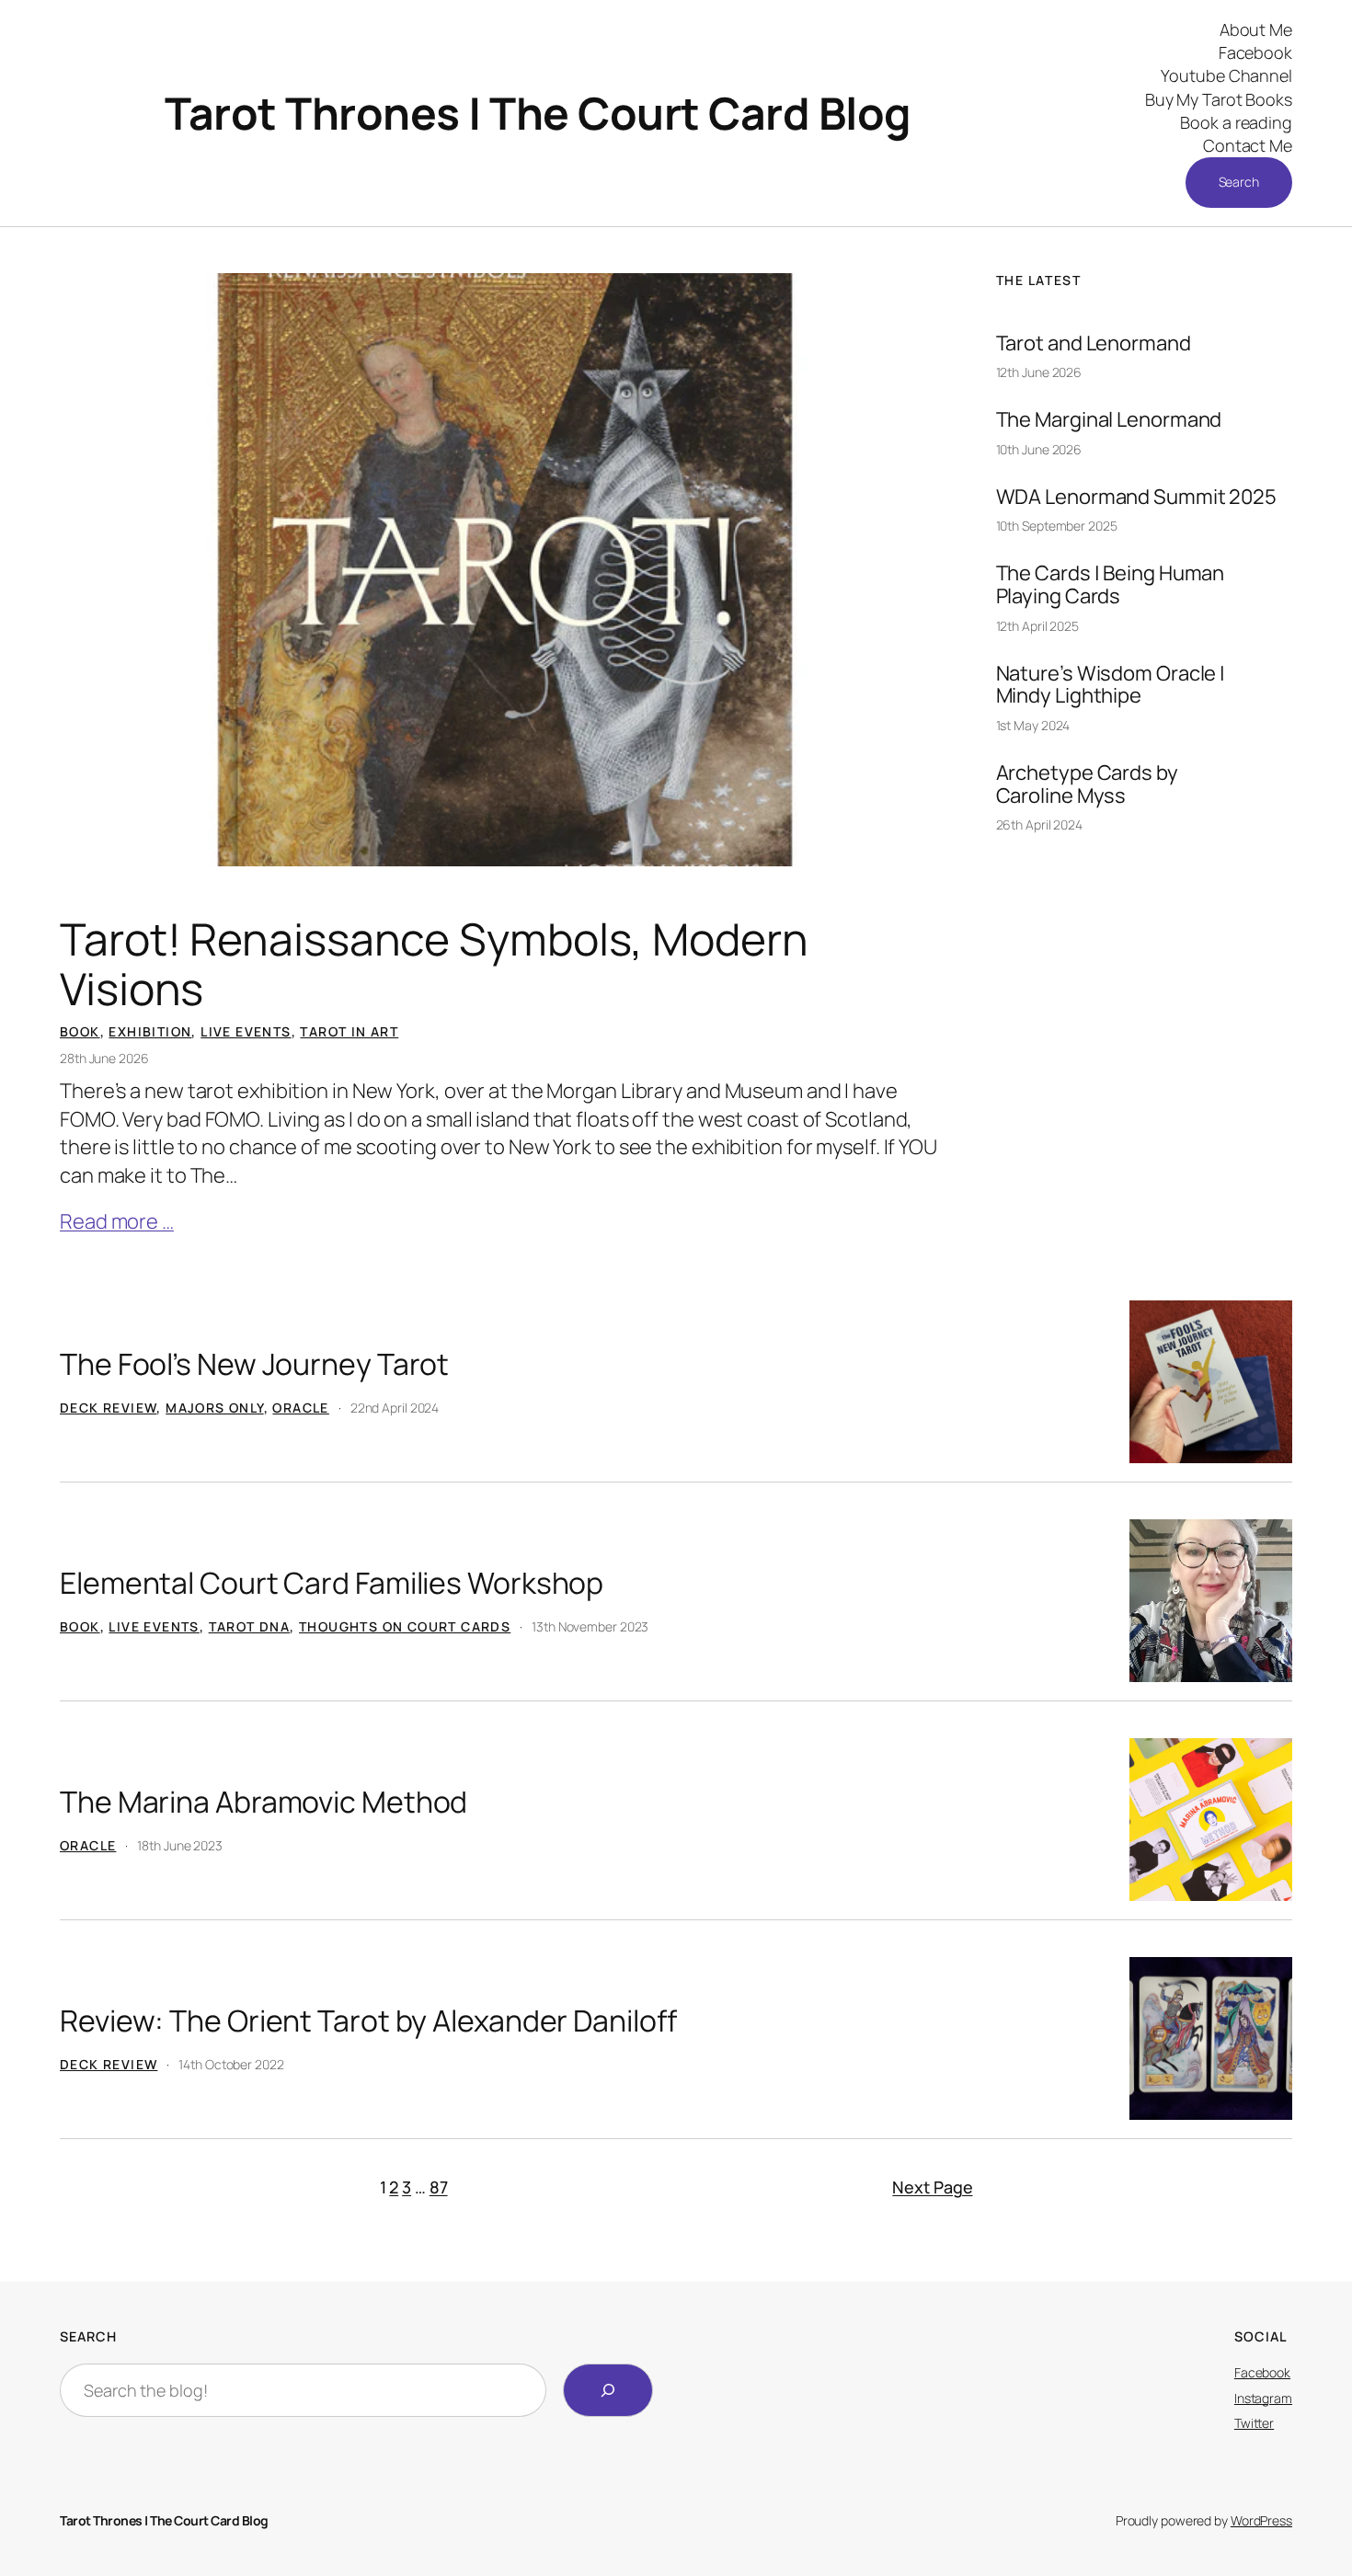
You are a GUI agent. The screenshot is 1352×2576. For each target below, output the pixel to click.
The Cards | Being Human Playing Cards (1111, 585)
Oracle (300, 1408)
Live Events (246, 1031)
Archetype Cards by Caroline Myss (1087, 784)
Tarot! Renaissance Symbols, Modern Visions (434, 964)
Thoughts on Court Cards (405, 1626)
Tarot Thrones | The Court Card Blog (538, 113)
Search (1239, 182)
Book (80, 1031)
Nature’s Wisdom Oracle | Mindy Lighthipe (1111, 685)
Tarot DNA (250, 1626)
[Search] (608, 2390)
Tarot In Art (349, 1031)
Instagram (1263, 2398)
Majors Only (214, 1408)
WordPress (1261, 2520)
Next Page (932, 2187)
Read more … (117, 1221)
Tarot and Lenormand (1094, 343)
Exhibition (150, 1031)
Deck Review (108, 1408)
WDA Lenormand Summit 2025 (1137, 497)
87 (439, 2187)
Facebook (1262, 2372)
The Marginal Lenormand (1109, 420)
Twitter (1254, 2423)
